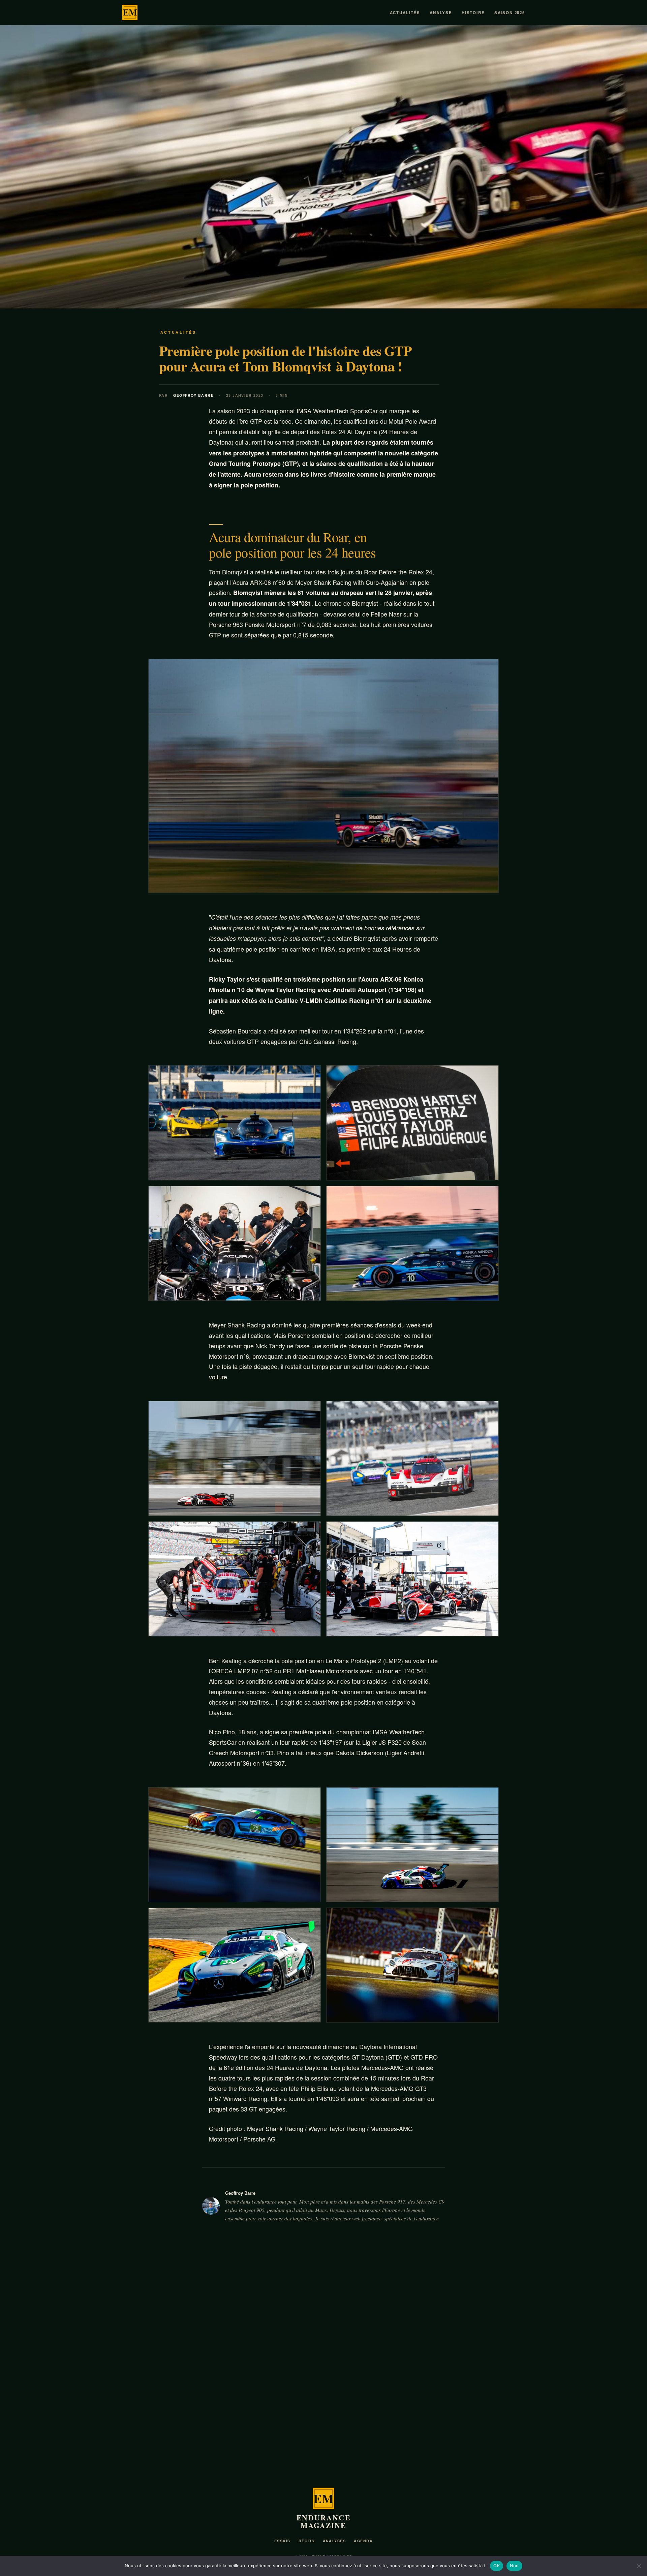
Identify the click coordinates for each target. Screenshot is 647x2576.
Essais (282, 2541)
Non (514, 2566)
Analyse (441, 13)
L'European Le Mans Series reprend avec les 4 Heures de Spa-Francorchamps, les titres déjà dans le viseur (184, 2435)
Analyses (334, 2541)
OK (497, 2566)
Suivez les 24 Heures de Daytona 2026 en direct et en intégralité (315, 2426)
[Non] (639, 2566)
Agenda (363, 2541)
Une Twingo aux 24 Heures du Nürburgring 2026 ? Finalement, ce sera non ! (456, 2431)
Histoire (473, 13)
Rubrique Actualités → (495, 2287)
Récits (307, 2541)
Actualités (405, 13)
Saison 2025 (510, 13)
